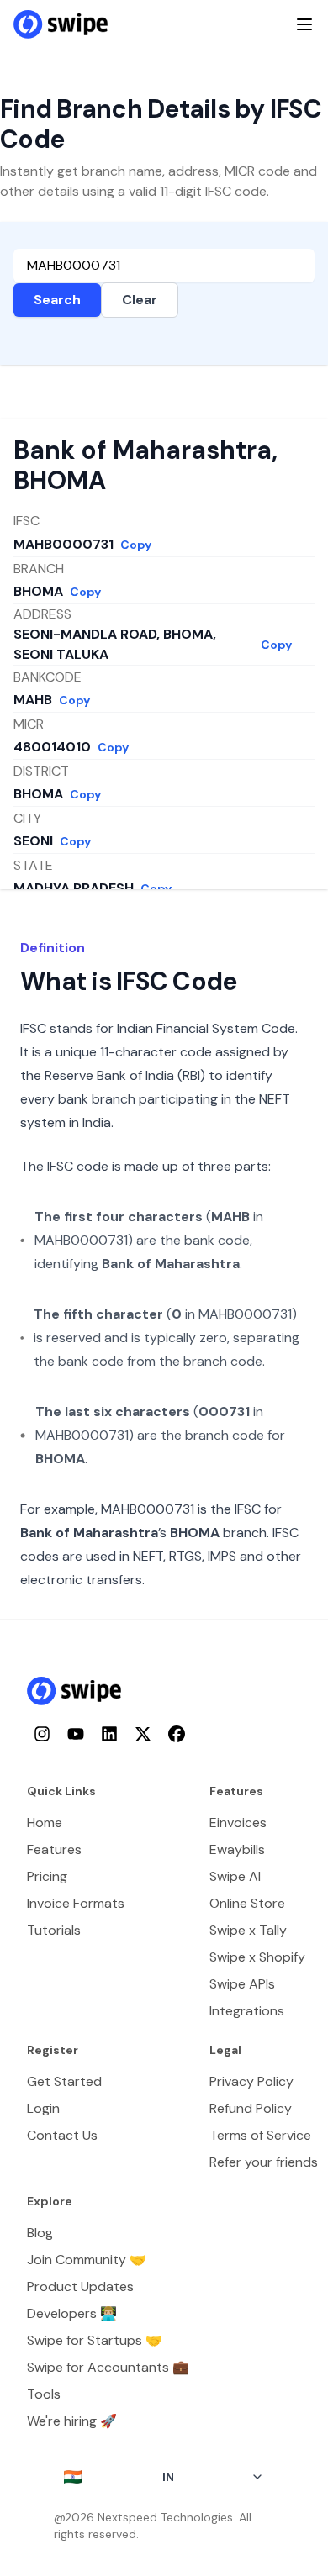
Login (43, 2108)
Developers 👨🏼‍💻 (72, 2313)
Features (54, 1849)
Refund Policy (251, 2108)
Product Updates (80, 2286)
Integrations (247, 2011)
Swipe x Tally (248, 1930)
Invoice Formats (76, 1903)
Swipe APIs (242, 1984)
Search (57, 300)
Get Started (64, 2081)
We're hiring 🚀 (72, 2421)
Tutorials (54, 1930)
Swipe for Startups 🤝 (95, 2340)
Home (45, 1823)
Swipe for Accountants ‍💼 (108, 2367)
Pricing (47, 1876)
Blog (40, 2233)
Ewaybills (237, 1849)
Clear (140, 300)
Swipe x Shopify (257, 1957)
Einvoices (238, 1823)
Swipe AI (235, 1876)
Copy (136, 545)
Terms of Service (260, 2135)
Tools (44, 2394)
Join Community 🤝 (87, 2260)
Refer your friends (264, 2162)
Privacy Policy (251, 2081)
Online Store (247, 1903)
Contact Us (62, 2135)
